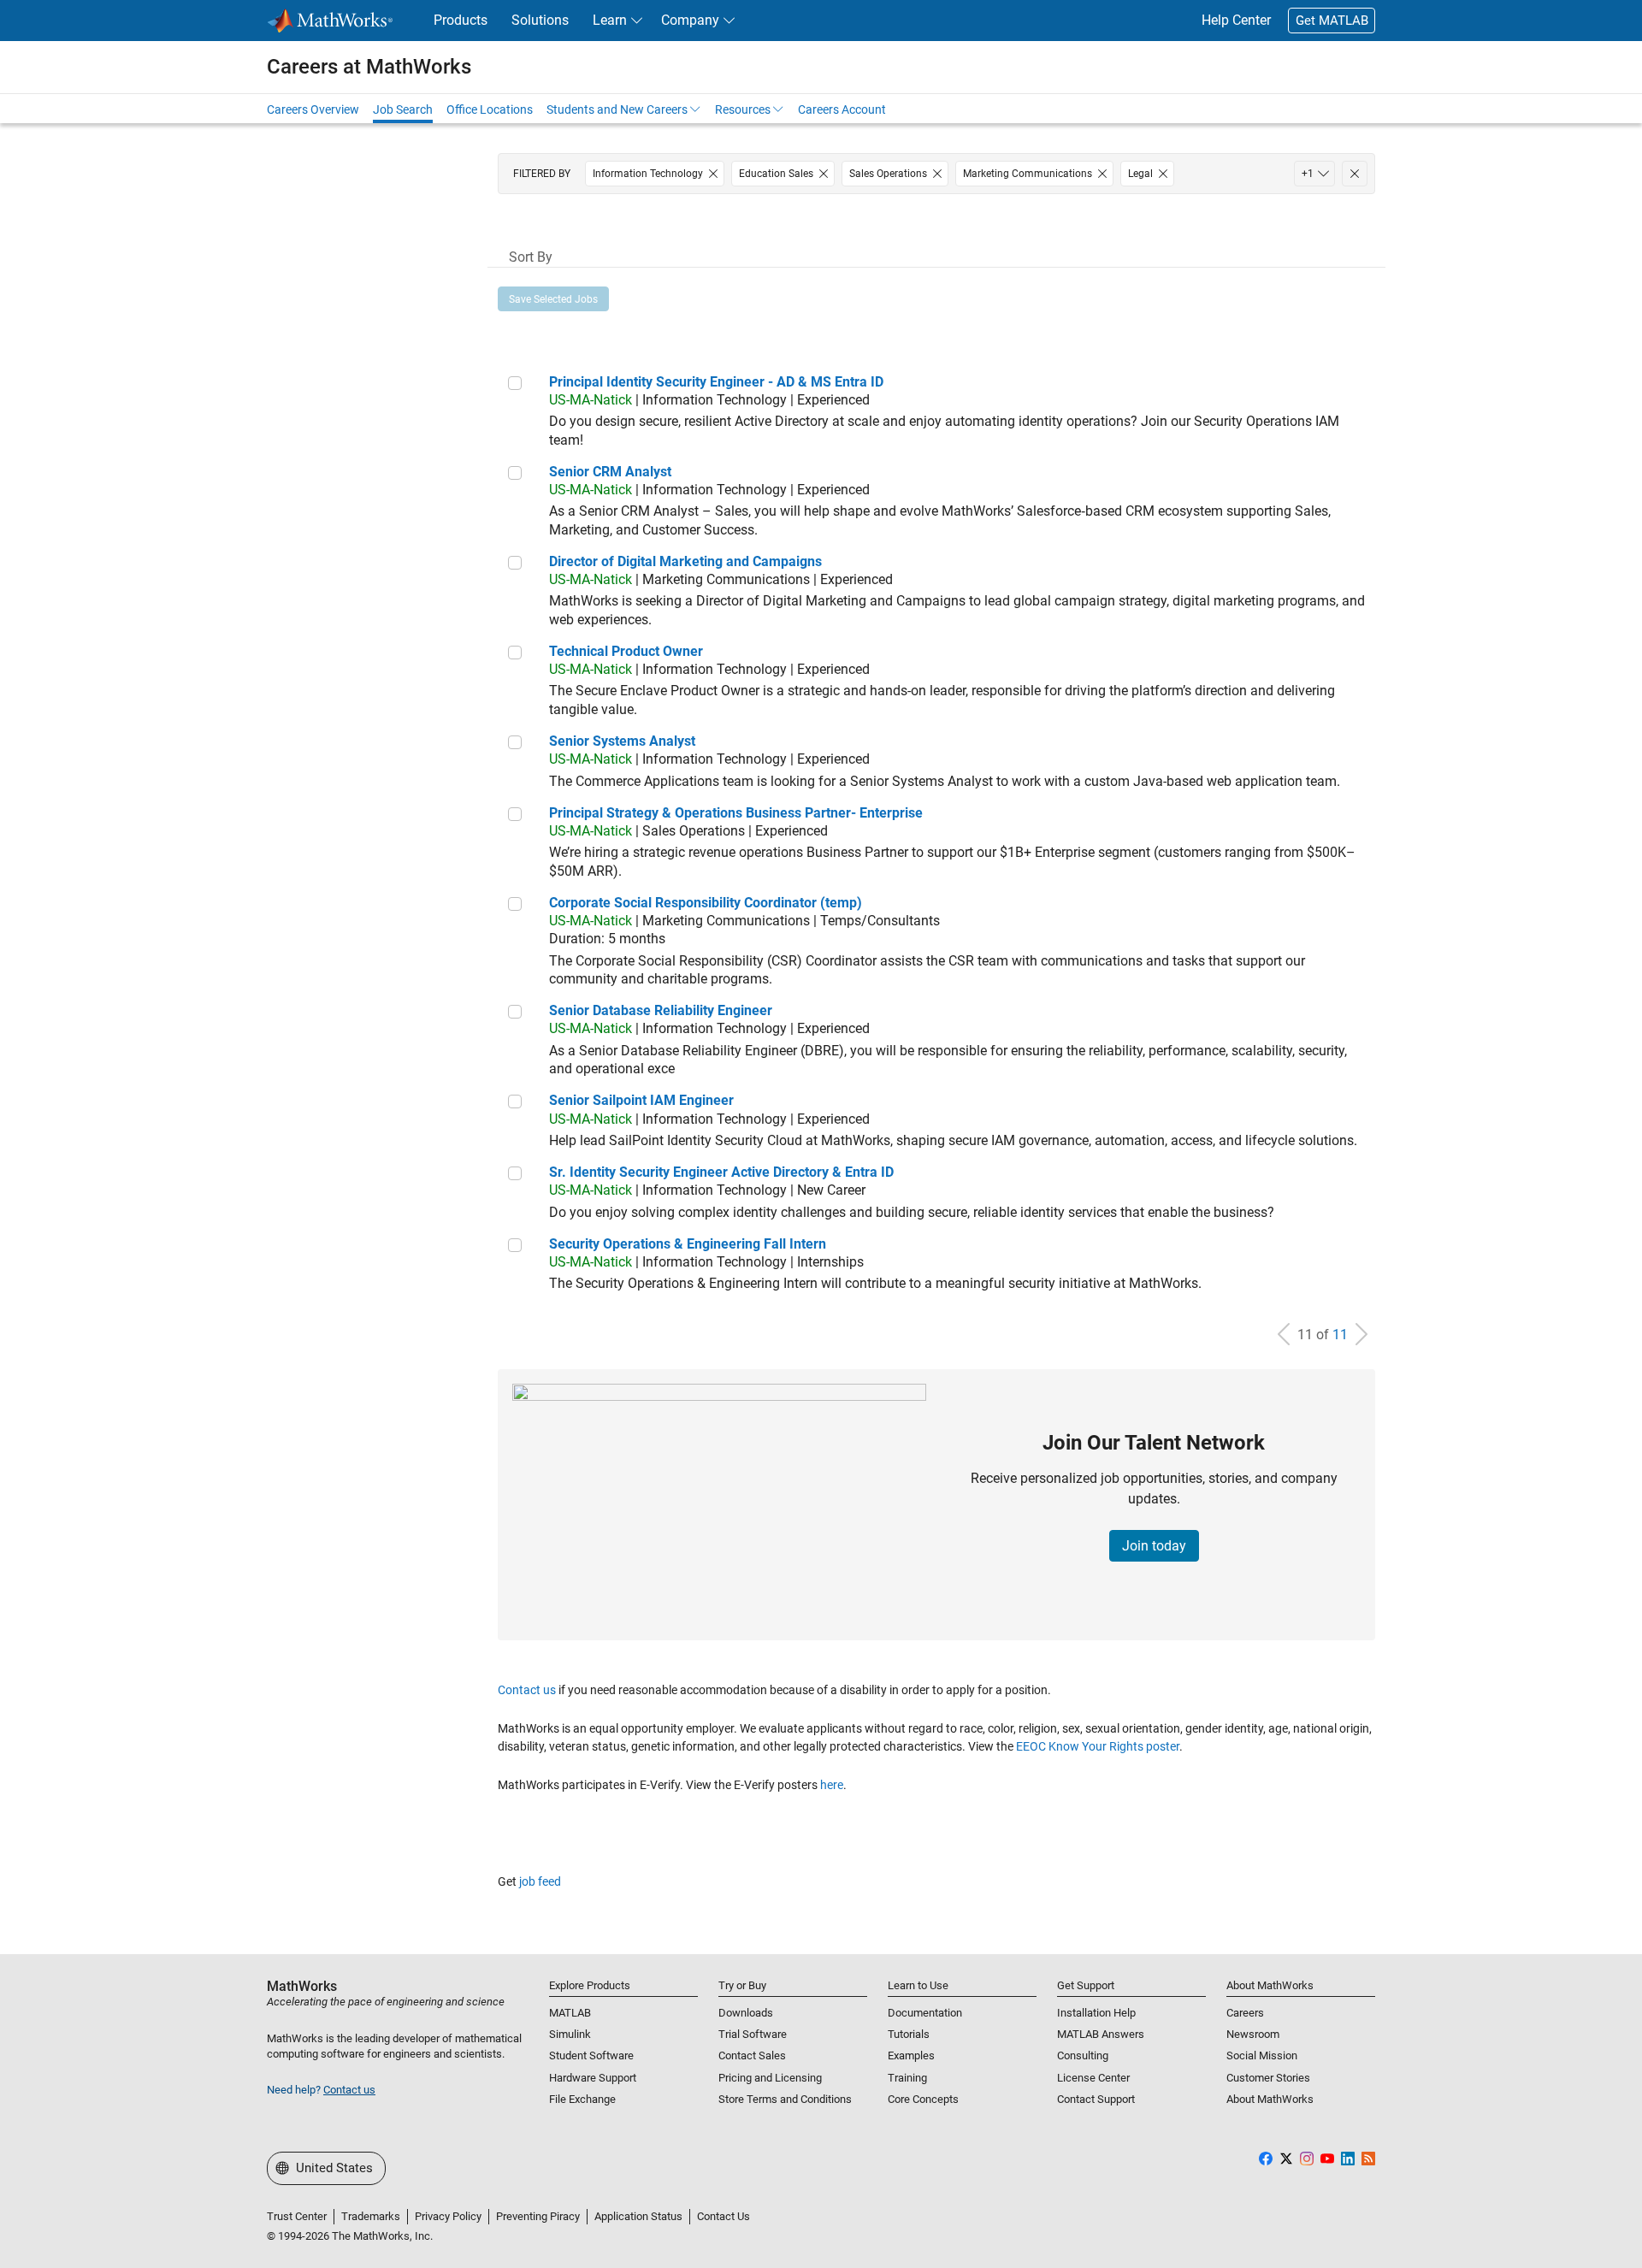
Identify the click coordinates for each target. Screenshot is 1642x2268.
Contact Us (724, 2216)
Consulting (1083, 2055)
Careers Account (842, 109)
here (832, 1785)
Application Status (638, 2216)
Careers (1245, 2013)
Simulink (570, 2034)
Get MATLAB (1332, 21)
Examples (911, 2055)
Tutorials (909, 2034)
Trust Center (297, 2216)
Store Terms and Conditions (785, 2099)
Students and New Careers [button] (617, 109)
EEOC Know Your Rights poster (1098, 1746)
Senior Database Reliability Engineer (661, 1010)
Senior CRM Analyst (610, 472)
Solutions (540, 20)
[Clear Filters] (1355, 174)
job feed (540, 1881)
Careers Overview (313, 109)
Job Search (403, 109)
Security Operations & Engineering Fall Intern (688, 1244)
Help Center (1236, 20)
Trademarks (371, 2216)
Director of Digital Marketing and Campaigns (685, 561)
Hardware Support (593, 2078)
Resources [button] (743, 109)
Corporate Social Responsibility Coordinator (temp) (706, 903)
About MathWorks (1270, 2099)
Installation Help (1096, 2013)
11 (1340, 1335)
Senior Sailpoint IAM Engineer (641, 1100)
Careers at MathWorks (369, 67)
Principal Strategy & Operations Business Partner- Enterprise (736, 813)
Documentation (925, 2013)
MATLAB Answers (1101, 2034)
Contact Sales (752, 2055)
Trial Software (753, 2034)
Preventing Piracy (538, 2216)
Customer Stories (1268, 2078)
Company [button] (690, 20)
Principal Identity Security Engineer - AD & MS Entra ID (716, 382)
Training (907, 2078)
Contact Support (1096, 2099)
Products (461, 20)
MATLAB (570, 2013)
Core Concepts (923, 2099)
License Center (1093, 2078)
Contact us (527, 1690)
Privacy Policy (448, 2216)
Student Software (591, 2055)
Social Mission (1262, 2055)
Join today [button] (1154, 1546)
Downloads (746, 2013)
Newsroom (1253, 2034)
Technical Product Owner (626, 651)
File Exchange (582, 2099)
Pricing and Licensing (770, 2078)
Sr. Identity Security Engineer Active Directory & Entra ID (721, 1172)
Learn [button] (610, 20)
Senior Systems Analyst (622, 741)
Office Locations (490, 109)
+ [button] (1308, 174)
